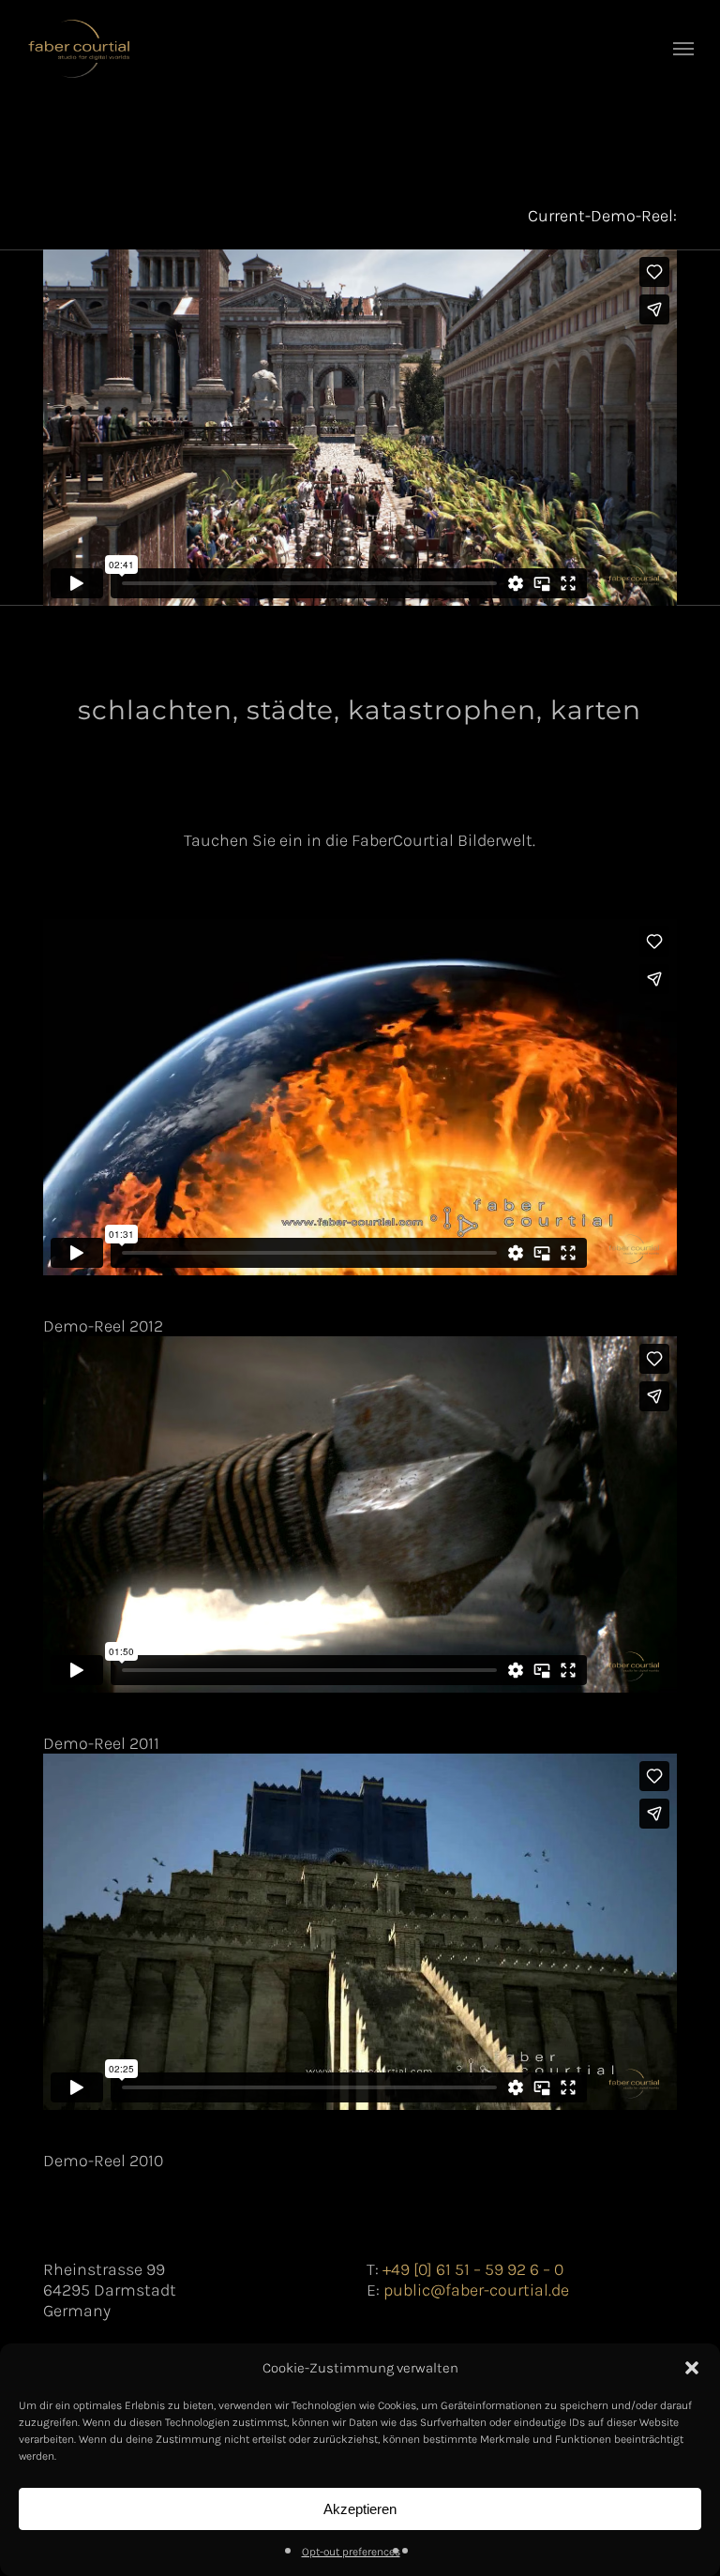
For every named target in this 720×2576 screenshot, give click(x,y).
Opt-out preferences (351, 2552)
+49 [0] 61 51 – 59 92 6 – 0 (473, 2269)
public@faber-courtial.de (476, 2290)
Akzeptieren (360, 2509)
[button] (692, 2368)
